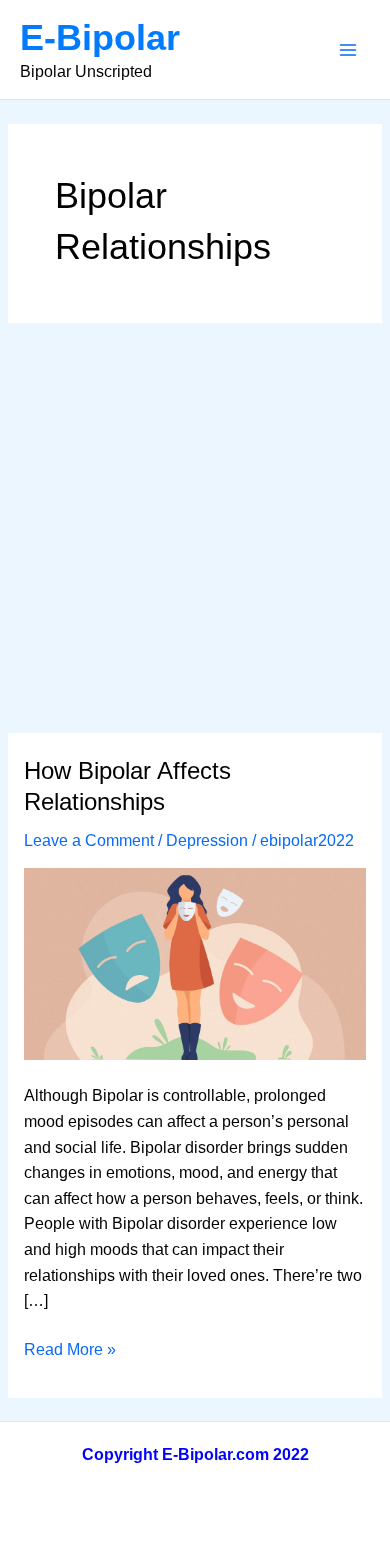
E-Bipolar (100, 37)
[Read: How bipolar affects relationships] (195, 962)
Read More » (70, 1351)
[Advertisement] (195, 528)
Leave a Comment (89, 840)
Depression (207, 840)
